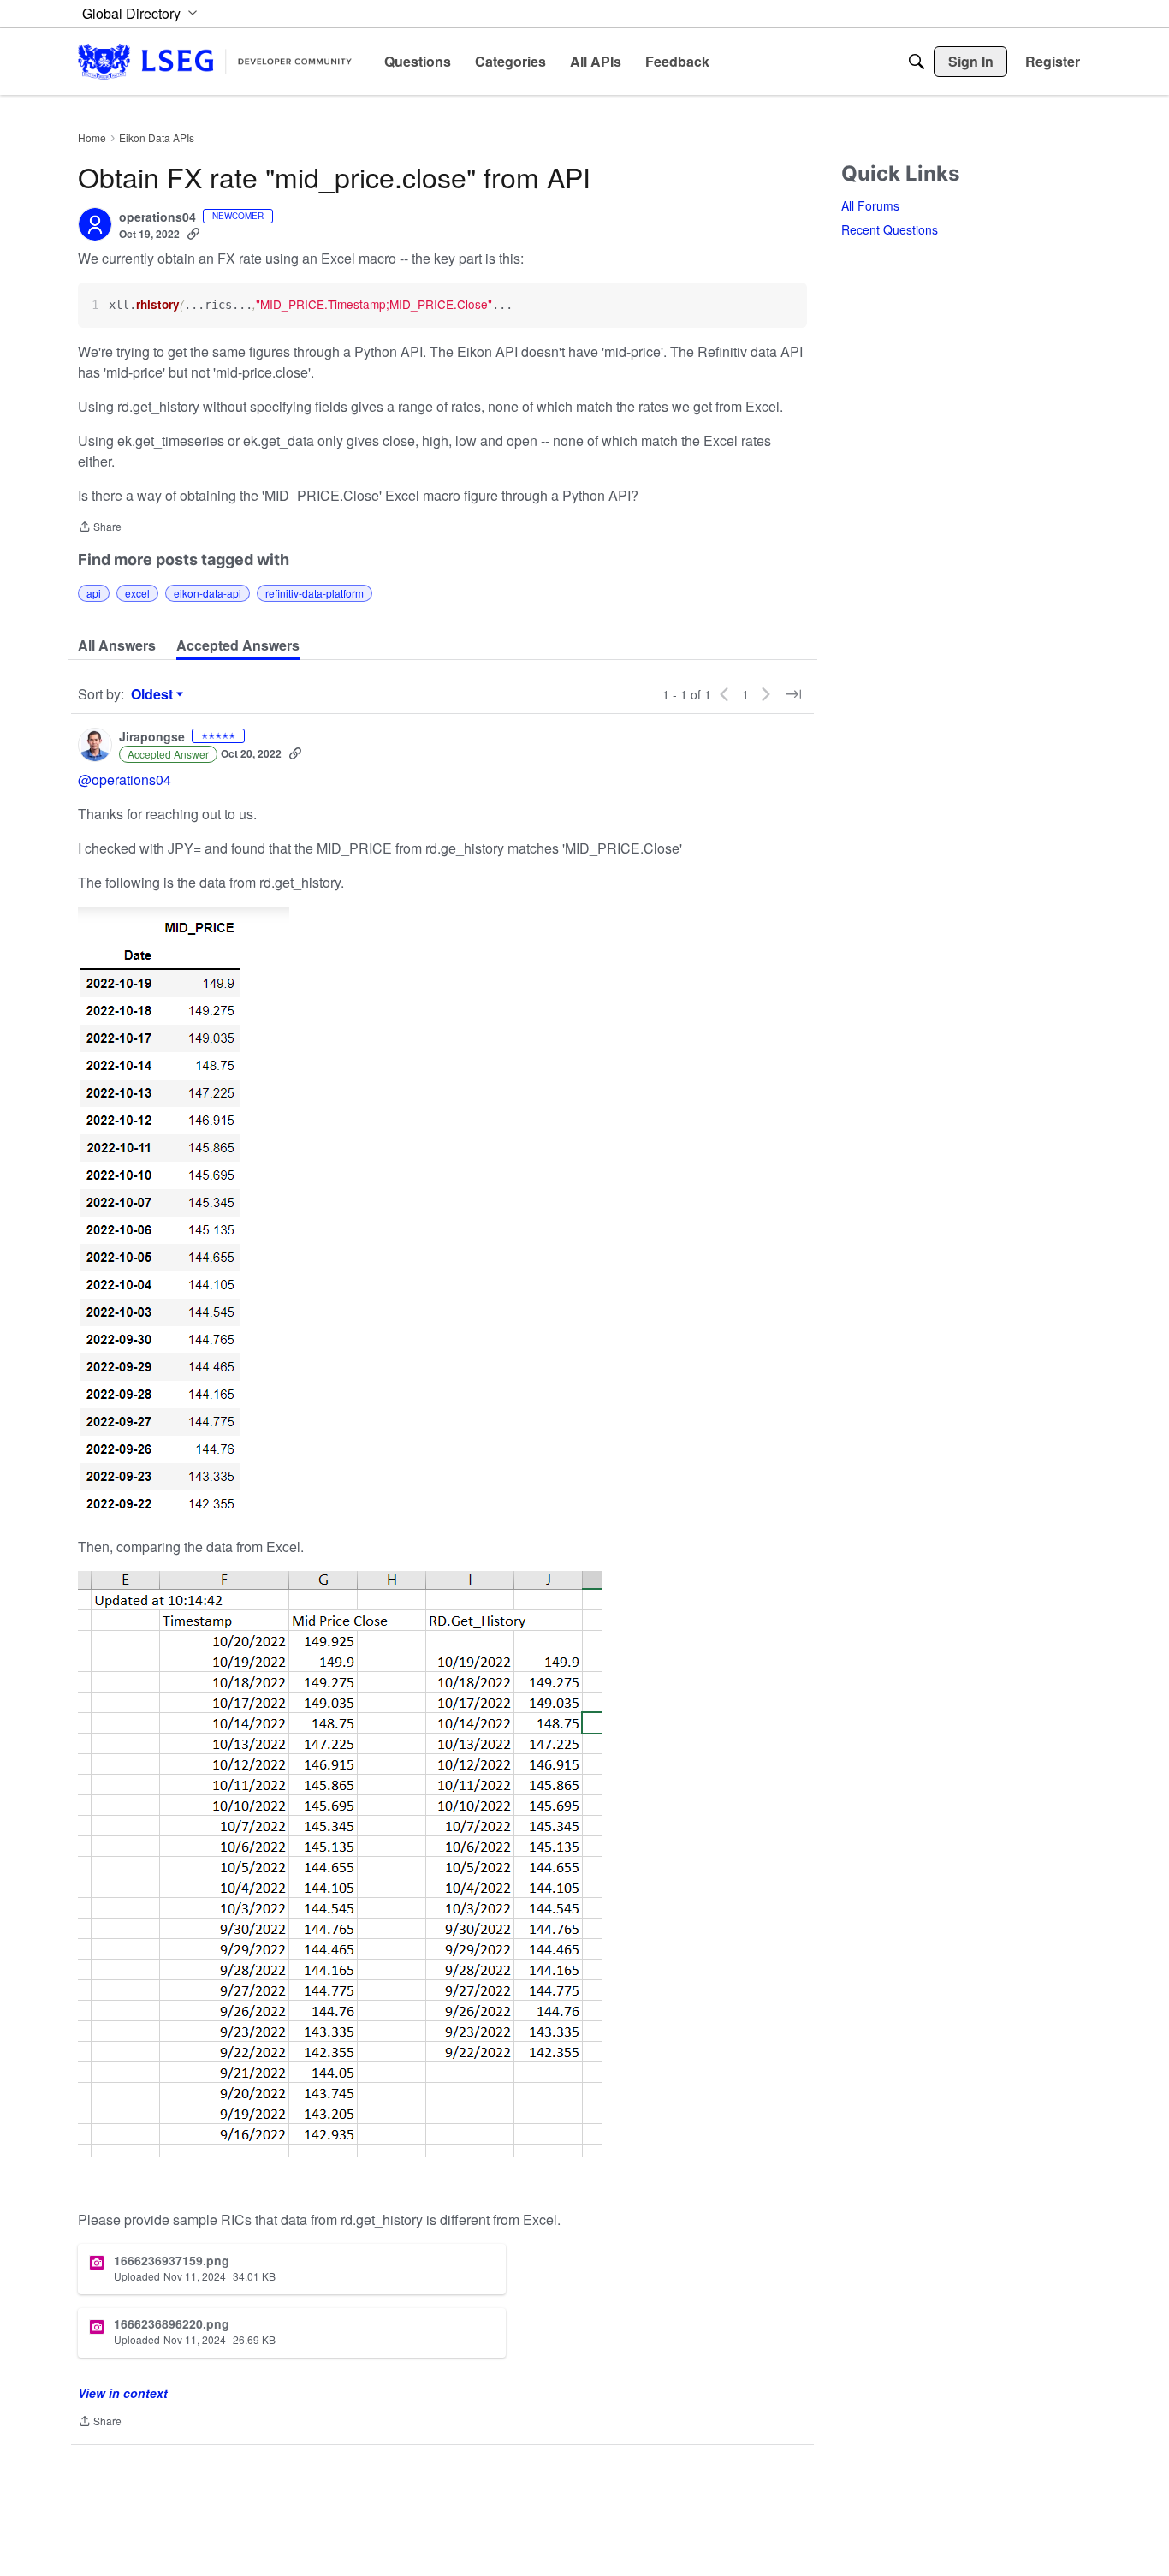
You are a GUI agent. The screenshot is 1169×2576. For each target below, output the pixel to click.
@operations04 (125, 779)
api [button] (94, 593)
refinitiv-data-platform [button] (315, 593)
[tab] (117, 645)
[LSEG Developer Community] (215, 61)
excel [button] (137, 593)
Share (100, 528)
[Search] (917, 62)
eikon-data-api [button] (208, 593)
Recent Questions (890, 229)
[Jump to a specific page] (793, 694)
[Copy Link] (193, 234)
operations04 (157, 217)
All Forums (870, 205)
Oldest (154, 694)
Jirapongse (152, 737)
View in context (123, 2393)
